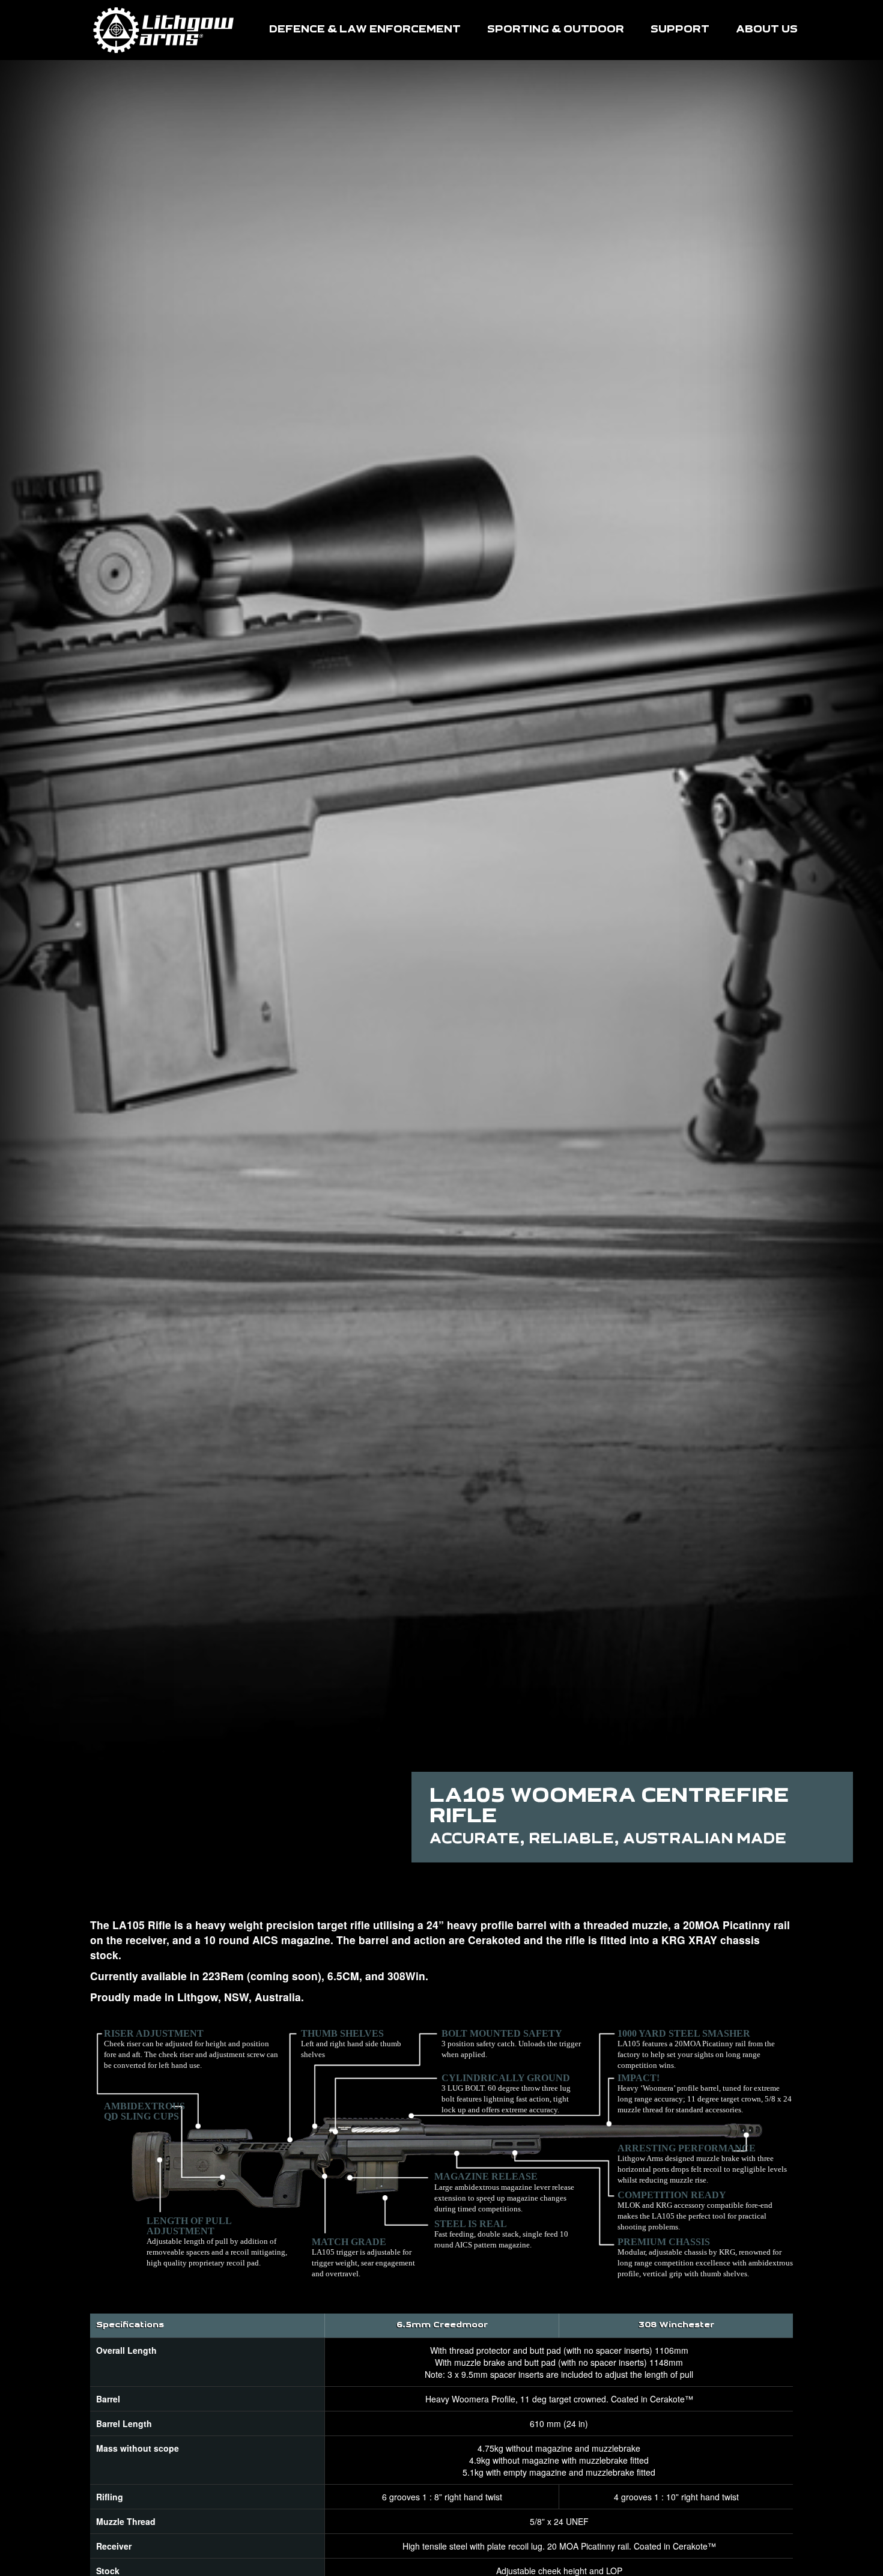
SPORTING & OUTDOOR (556, 30)
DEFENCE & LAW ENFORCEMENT (365, 30)
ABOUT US (767, 30)
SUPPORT (680, 30)
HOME (164, 30)
